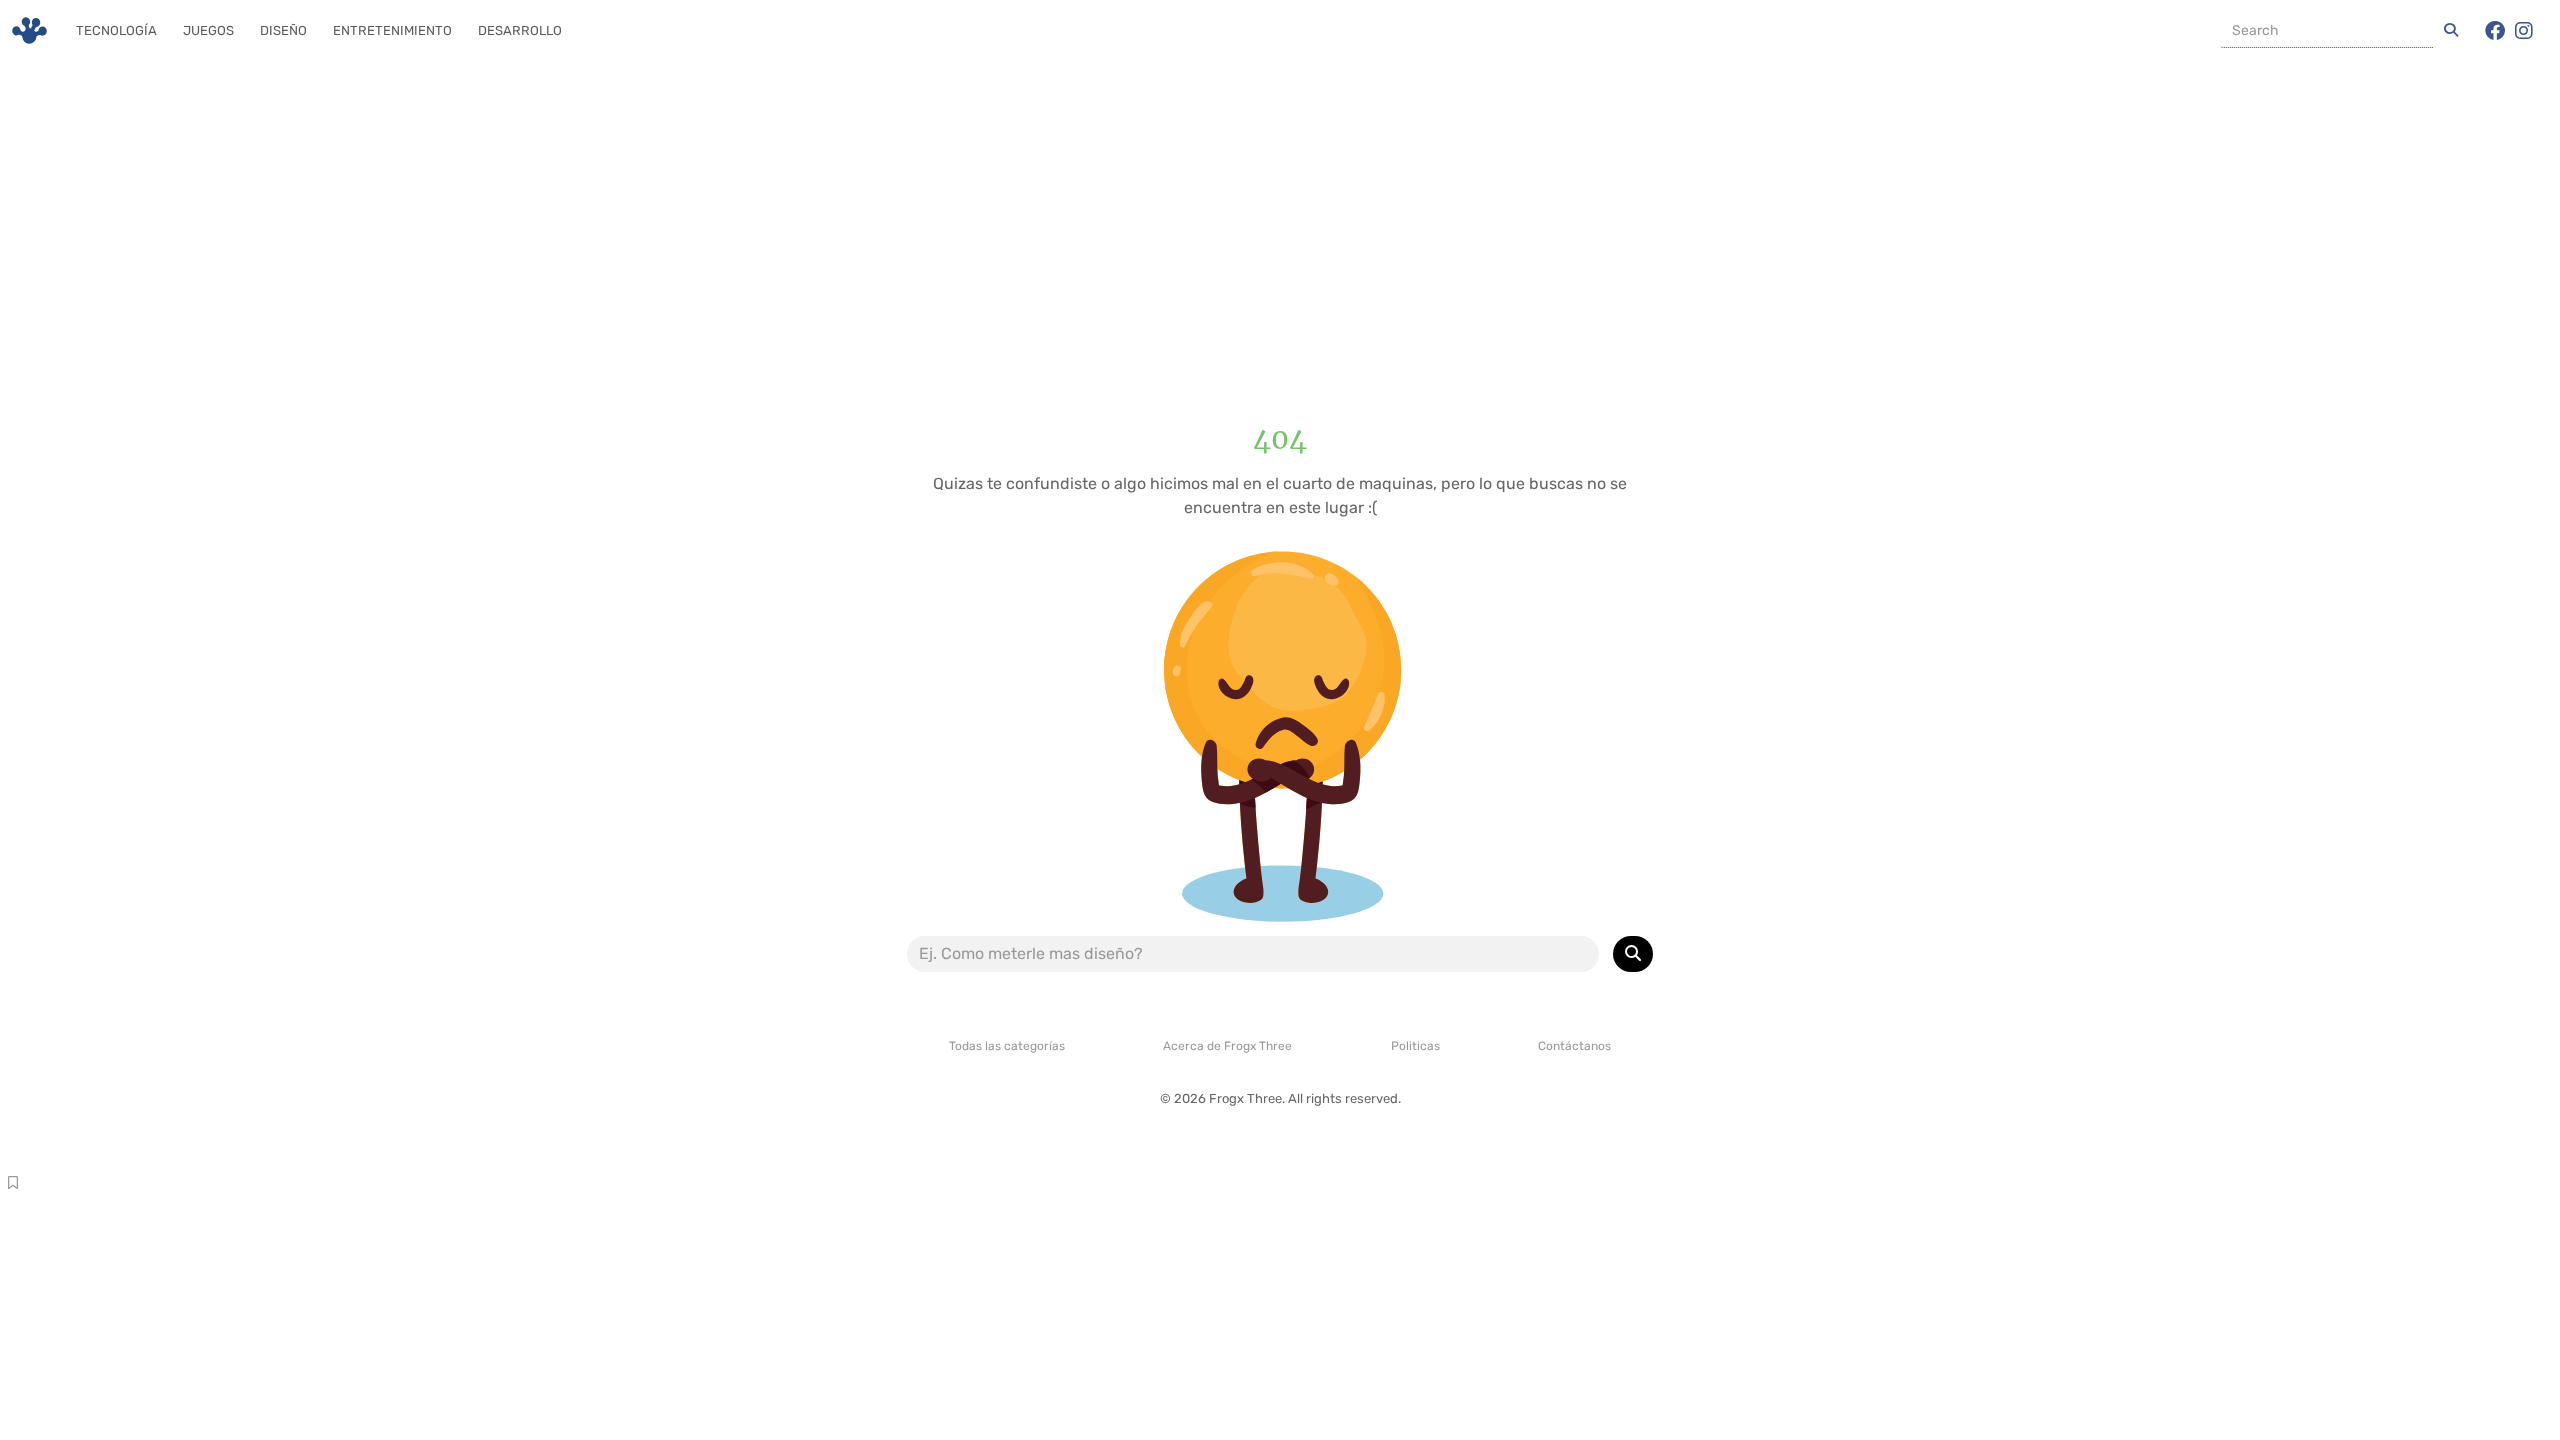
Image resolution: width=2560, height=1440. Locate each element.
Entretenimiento (392, 30)
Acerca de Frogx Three (1227, 1046)
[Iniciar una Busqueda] (2451, 31)
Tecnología (116, 30)
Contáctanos (1574, 1046)
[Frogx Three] (29, 30)
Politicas (1415, 1046)
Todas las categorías (1007, 1046)
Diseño (283, 30)
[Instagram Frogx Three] (2524, 31)
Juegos (208, 30)
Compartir (12, 1185)
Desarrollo (520, 30)
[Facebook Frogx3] (2495, 31)
